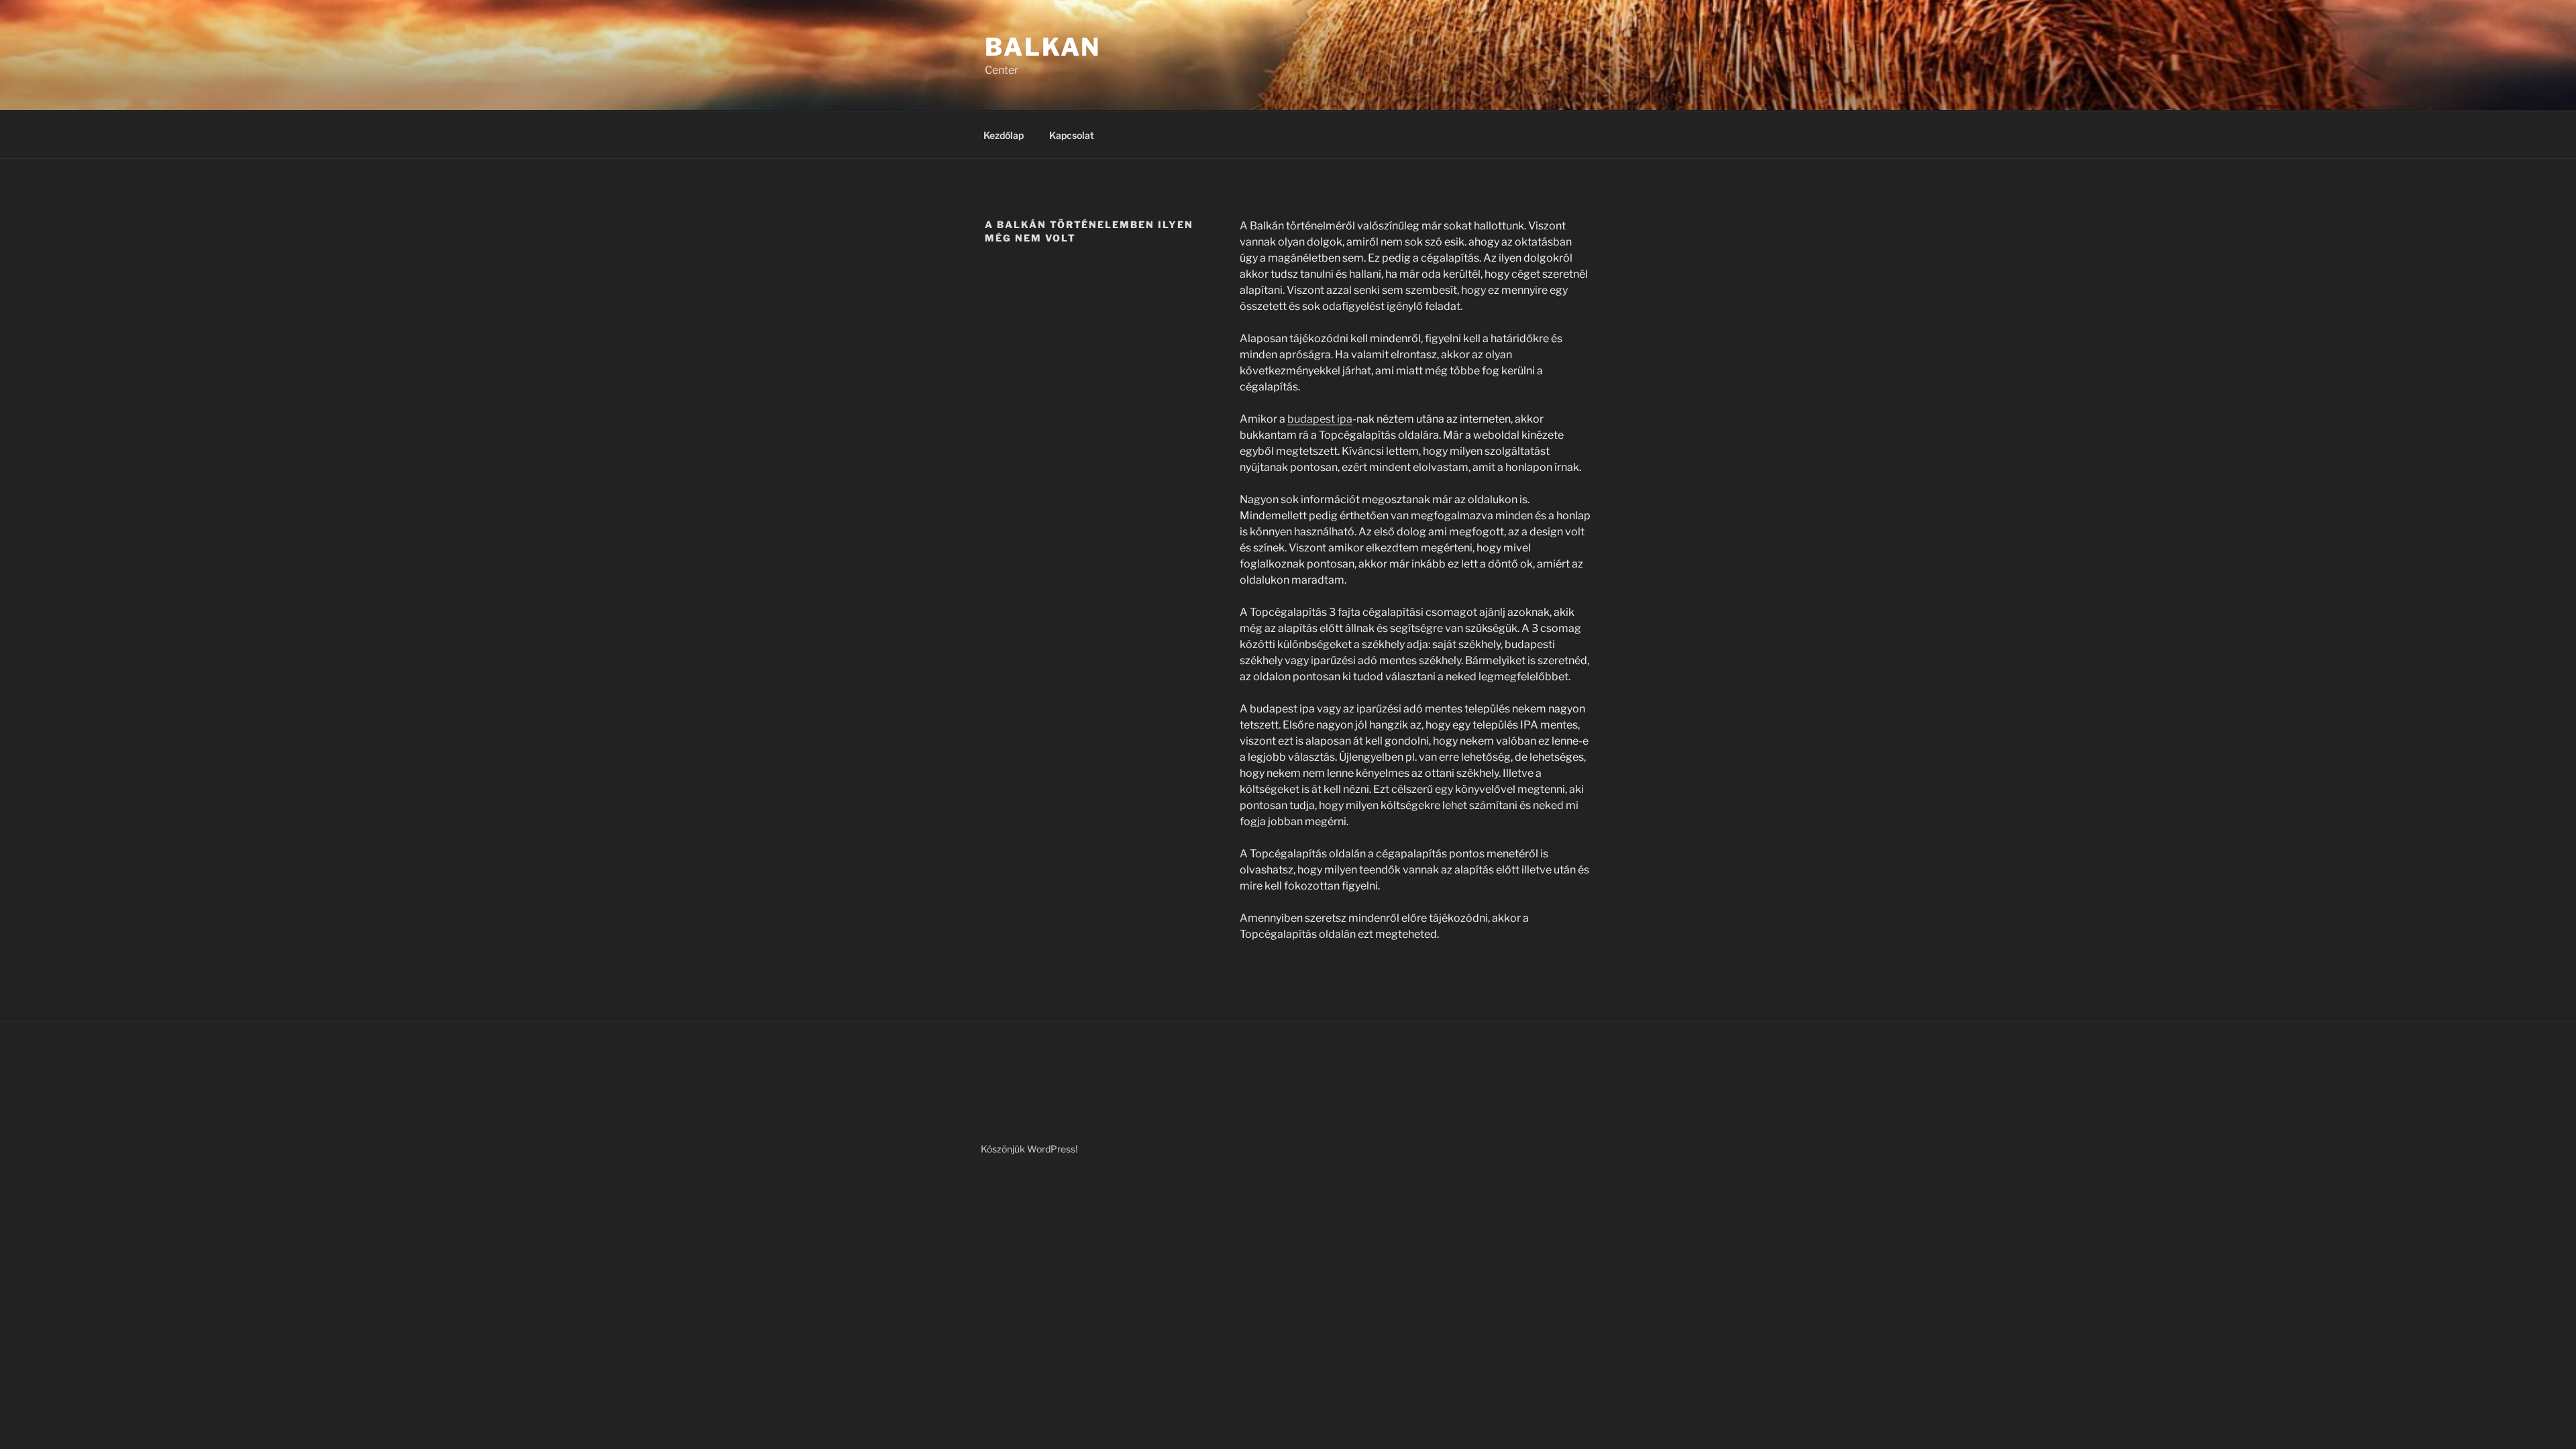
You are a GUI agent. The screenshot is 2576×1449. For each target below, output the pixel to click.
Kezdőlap (1004, 135)
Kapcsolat (1072, 135)
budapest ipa (1320, 419)
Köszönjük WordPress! (1029, 1149)
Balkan (1043, 47)
